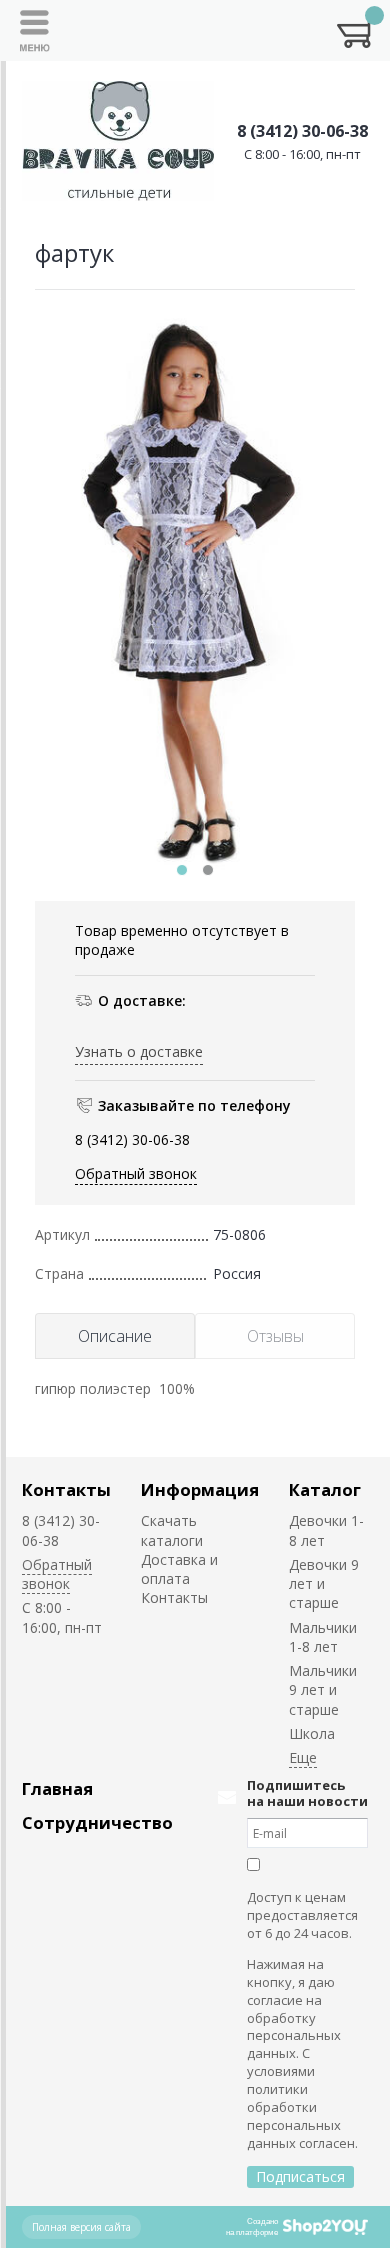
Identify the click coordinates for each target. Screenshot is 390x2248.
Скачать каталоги (172, 1530)
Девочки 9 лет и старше (324, 1584)
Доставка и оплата (179, 1569)
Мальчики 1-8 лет (323, 1637)
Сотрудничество (97, 1822)
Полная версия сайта (81, 2227)
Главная (57, 1788)
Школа (312, 1733)
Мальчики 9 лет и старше (323, 1690)
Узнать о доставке (139, 1051)
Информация (200, 1489)
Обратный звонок (136, 1173)
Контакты (66, 1489)
